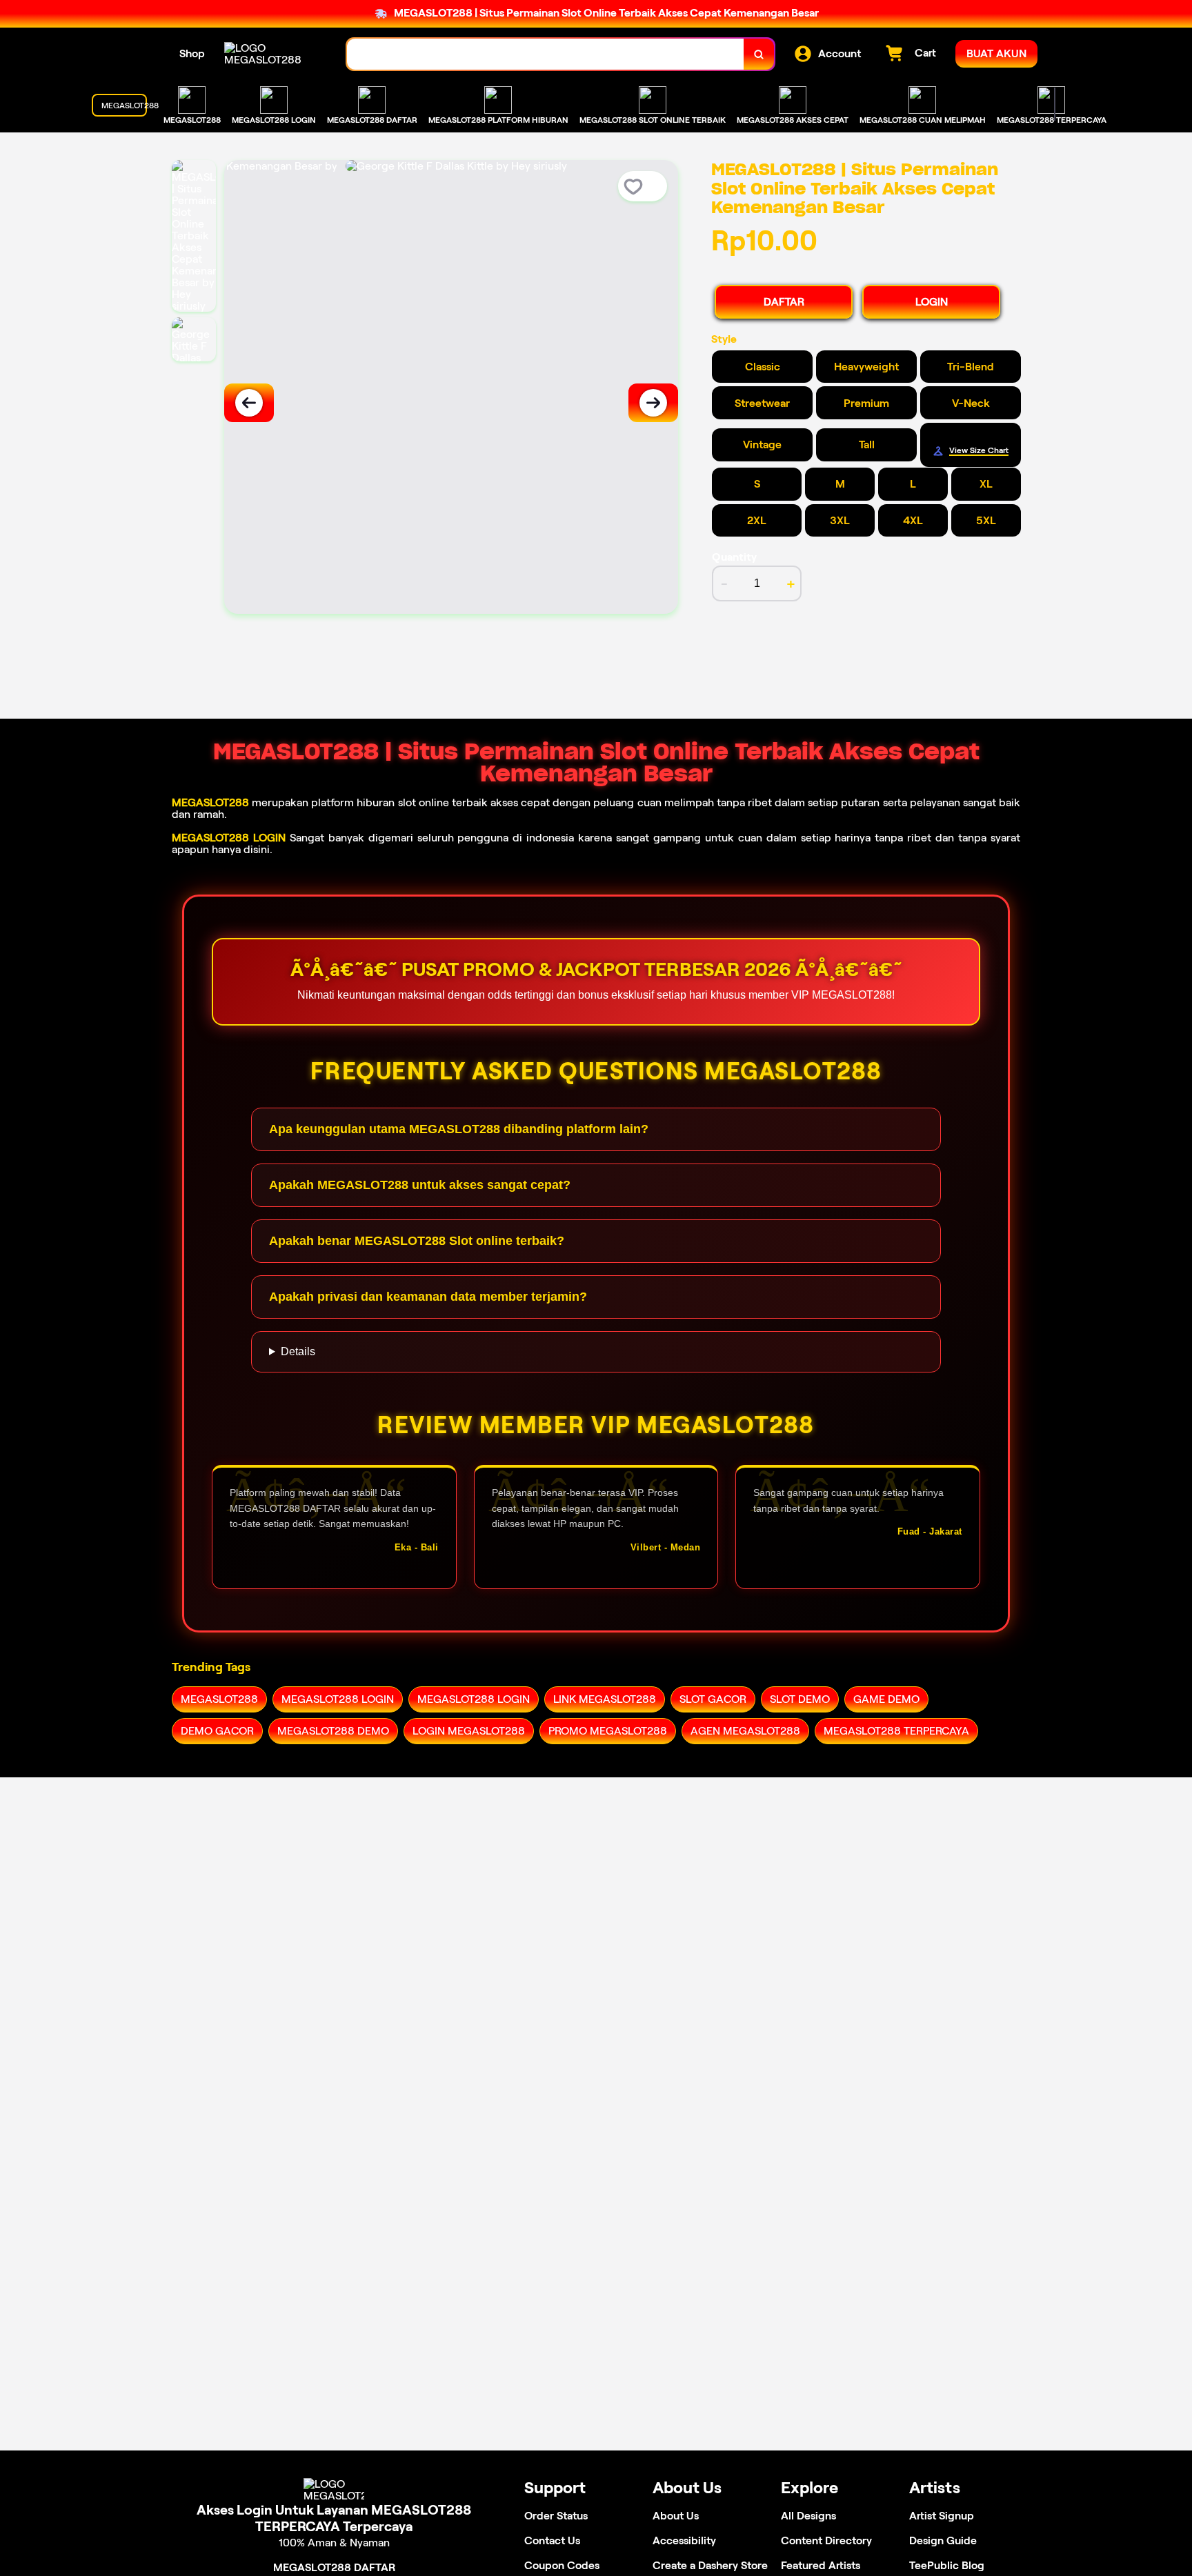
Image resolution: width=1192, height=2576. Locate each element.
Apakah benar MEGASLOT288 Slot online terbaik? (417, 1241)
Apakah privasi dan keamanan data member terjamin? (428, 1297)
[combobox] (546, 54)
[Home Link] (272, 54)
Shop (192, 53)
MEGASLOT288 (210, 802)
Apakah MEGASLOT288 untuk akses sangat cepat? (420, 1185)
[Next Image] (653, 403)
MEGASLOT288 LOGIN (229, 838)
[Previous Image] (249, 403)
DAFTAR (784, 302)
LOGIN (932, 302)
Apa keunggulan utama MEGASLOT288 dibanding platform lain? (459, 1129)
